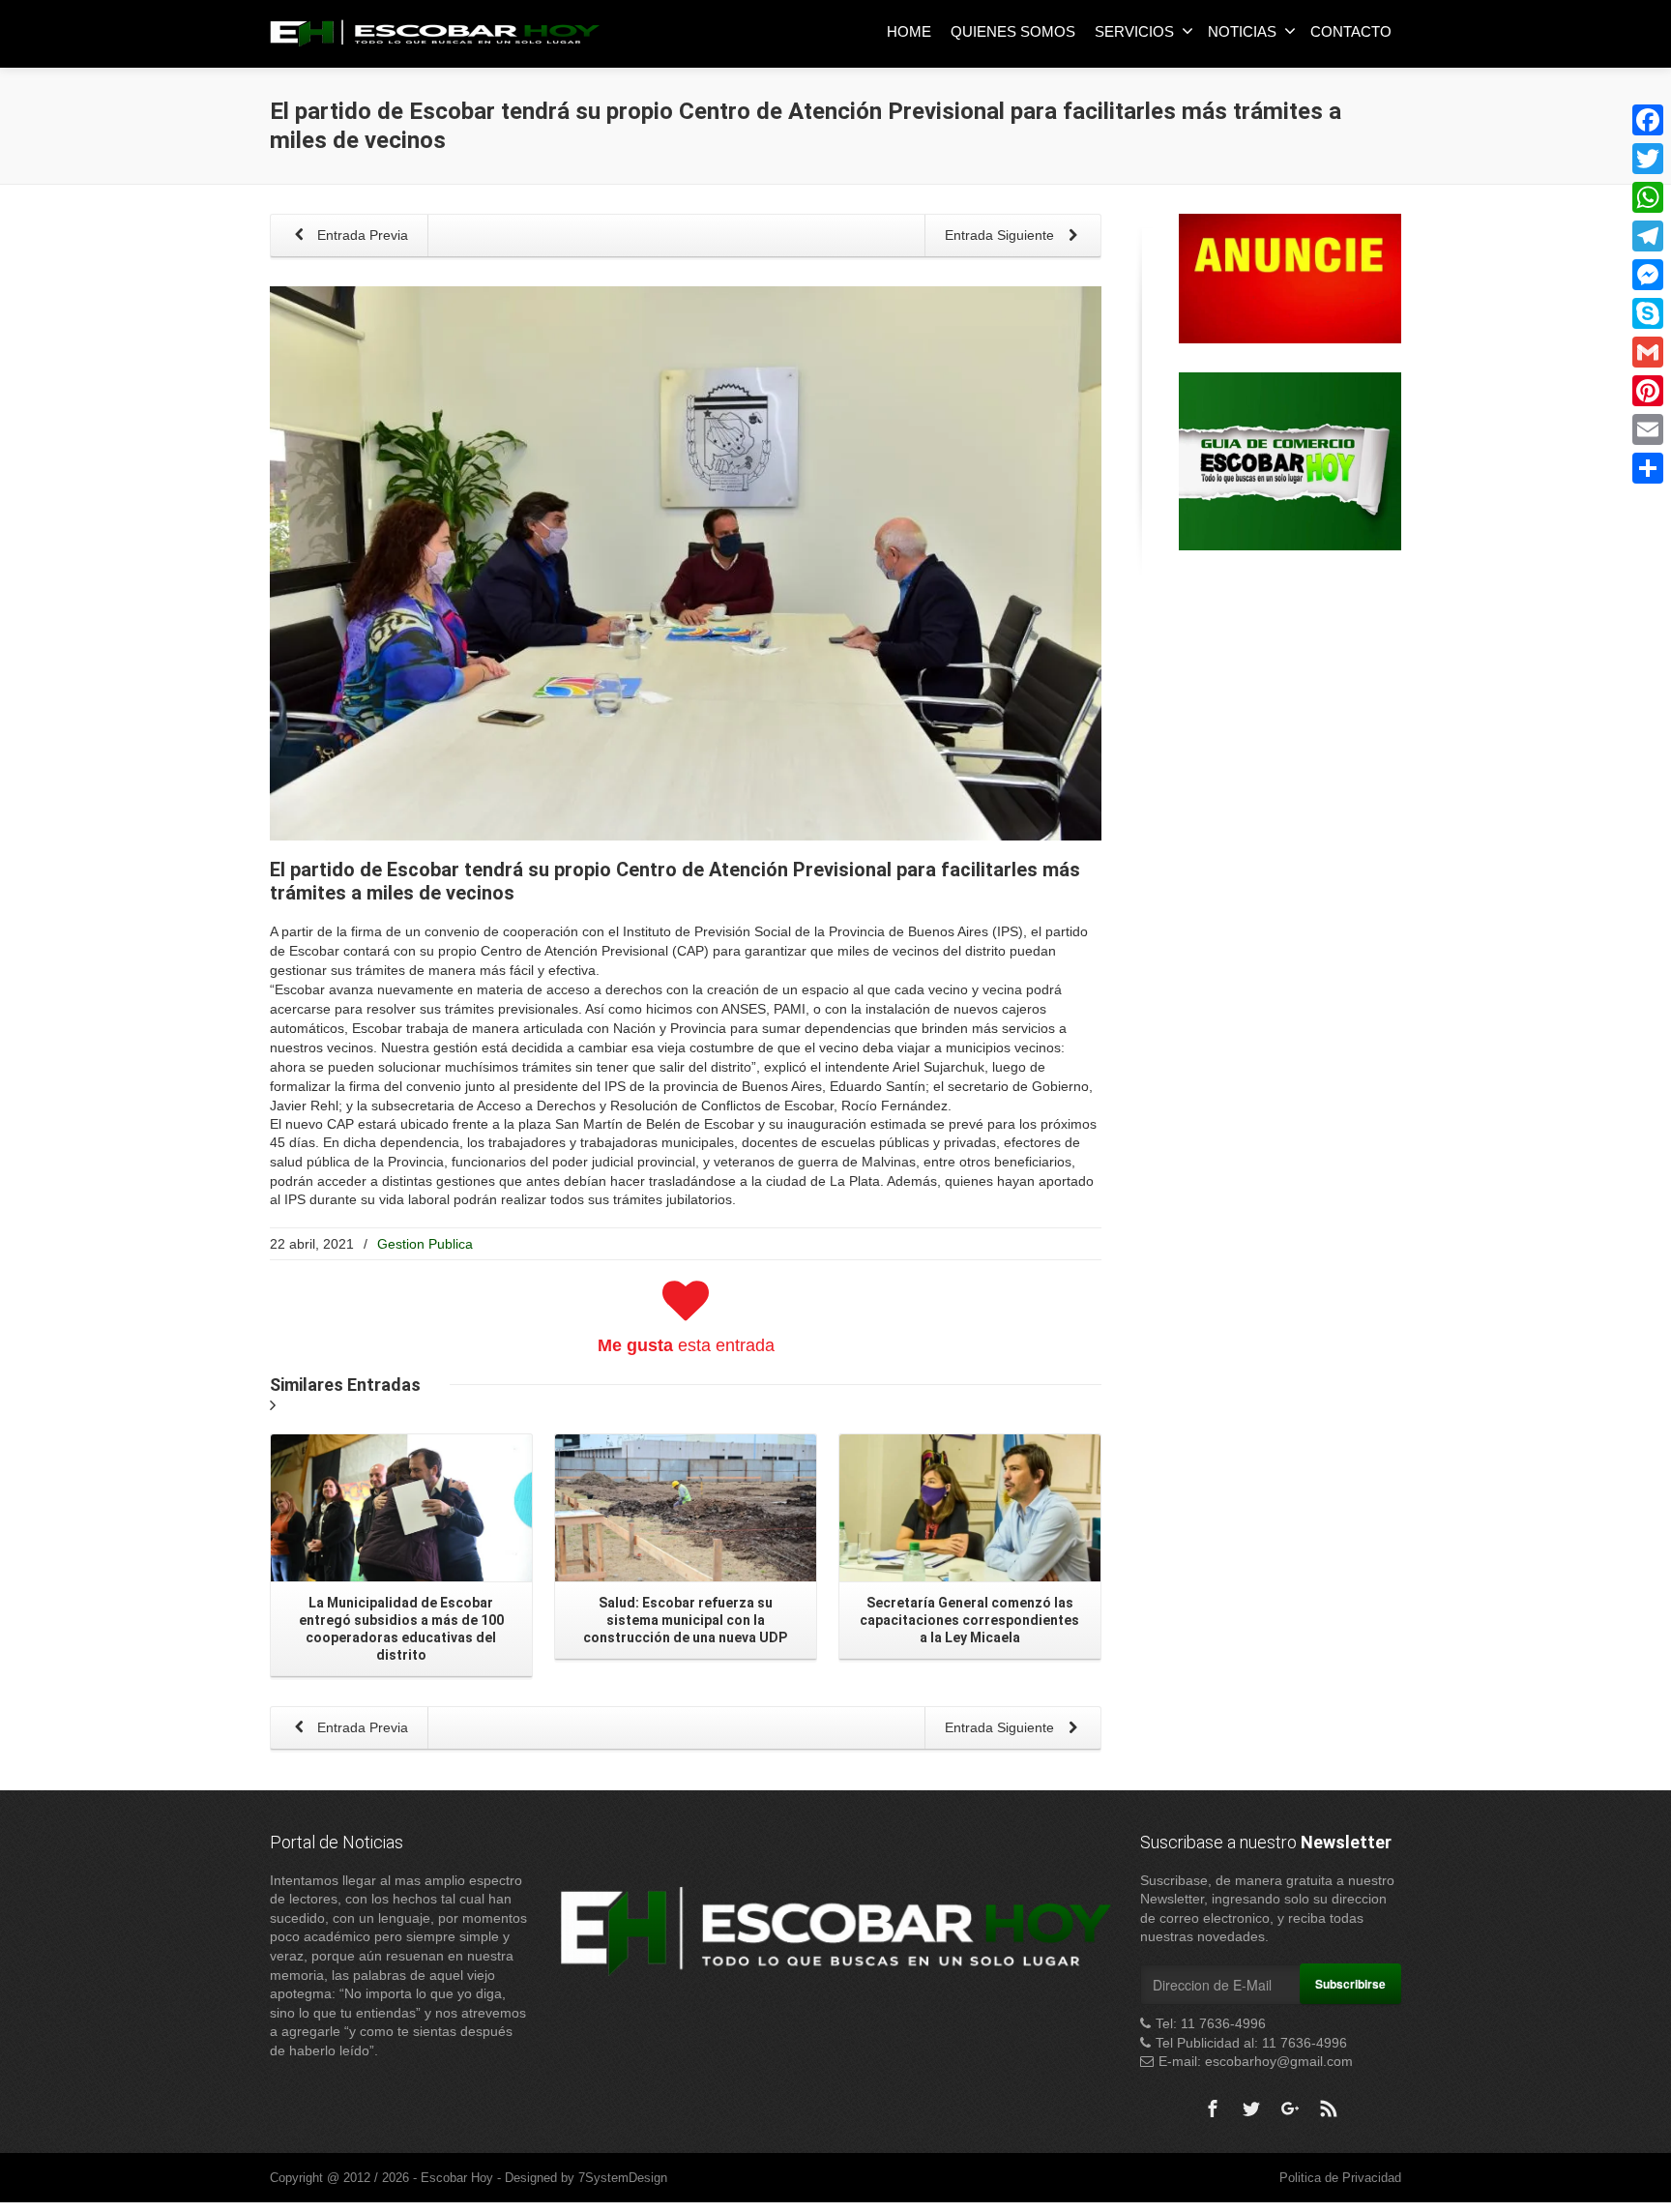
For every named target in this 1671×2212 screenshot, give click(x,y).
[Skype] (1648, 313)
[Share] (1648, 468)
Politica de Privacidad (1340, 2178)
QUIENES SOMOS (1013, 31)
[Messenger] (1648, 275)
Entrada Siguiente (1001, 235)
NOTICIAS (1242, 31)
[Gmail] (1648, 352)
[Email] (1648, 429)
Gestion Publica (425, 1244)
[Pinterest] (1648, 391)
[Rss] (1329, 2109)
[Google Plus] (1290, 2109)
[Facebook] (1213, 2109)
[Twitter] (1251, 2109)
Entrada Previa (361, 235)
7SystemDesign (623, 2178)
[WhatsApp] (1648, 197)
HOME (909, 31)
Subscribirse (1350, 1984)
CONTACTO (1351, 31)
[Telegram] (1648, 236)
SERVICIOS (1134, 31)
